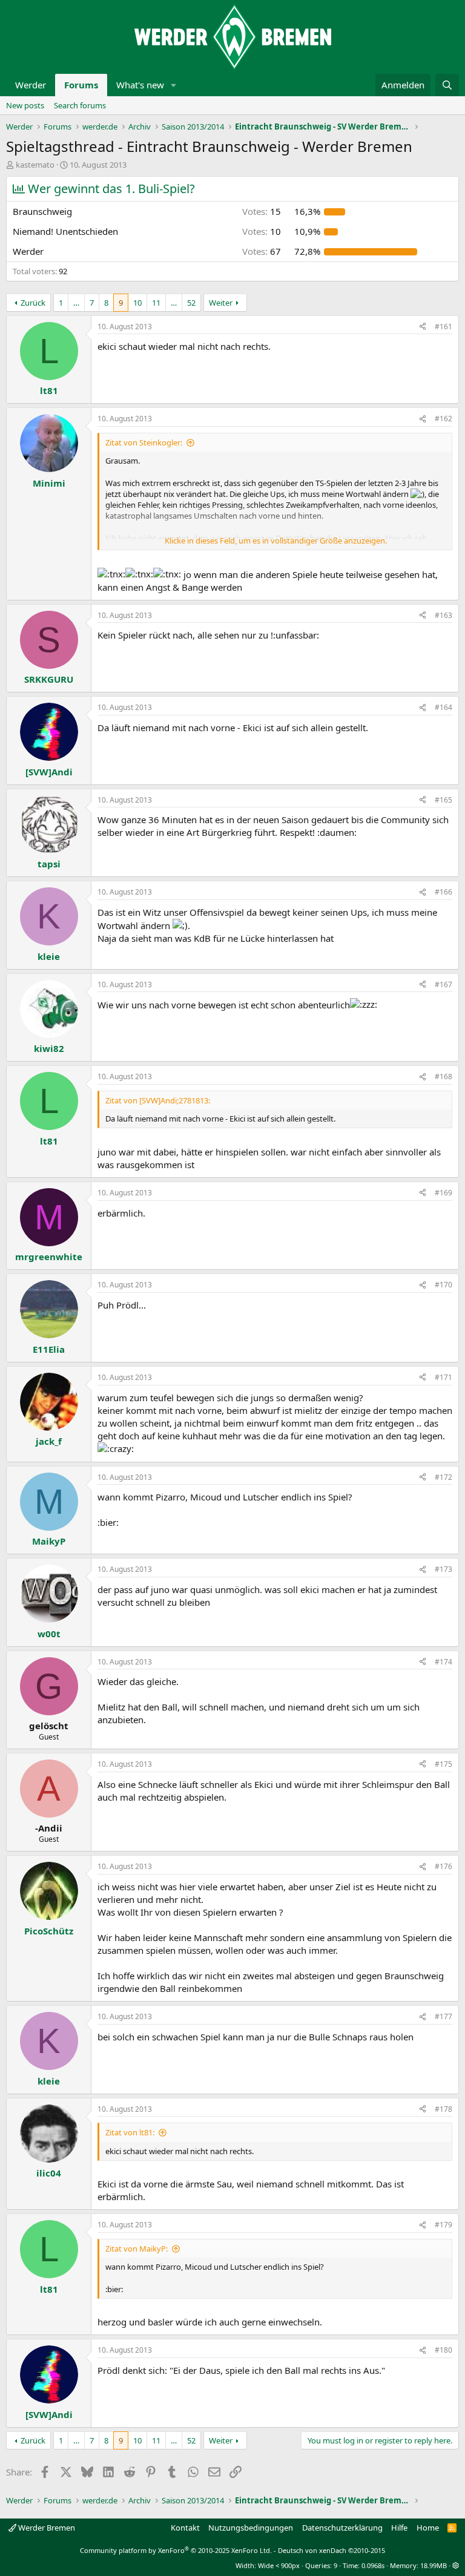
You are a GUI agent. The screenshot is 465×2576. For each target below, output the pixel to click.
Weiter (221, 303)
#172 (444, 1477)
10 (137, 303)
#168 (444, 1076)
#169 (444, 1193)
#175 (444, 1764)
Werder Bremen (46, 2528)
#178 (444, 2109)
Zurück (33, 303)
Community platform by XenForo (176, 2550)
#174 (444, 1662)
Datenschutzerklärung (342, 2528)
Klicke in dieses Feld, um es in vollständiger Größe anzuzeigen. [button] (276, 540)
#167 (444, 984)
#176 (444, 1866)
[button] (174, 85)
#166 (444, 892)
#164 (444, 707)
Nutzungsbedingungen (251, 2528)
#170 (444, 1285)
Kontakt (185, 2528)
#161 (444, 327)
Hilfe (399, 2528)
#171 (444, 1377)
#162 (444, 419)
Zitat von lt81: (130, 2132)
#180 (444, 2350)
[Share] (423, 327)
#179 (444, 2225)
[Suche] (447, 85)
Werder (31, 85)
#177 (444, 2016)
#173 (444, 1569)
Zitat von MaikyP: (137, 2249)
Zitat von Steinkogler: (144, 442)
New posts (25, 105)
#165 (444, 800)
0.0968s (373, 2565)
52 (191, 303)
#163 (444, 615)
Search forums (80, 105)
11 (156, 303)
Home (428, 2528)
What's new (140, 85)
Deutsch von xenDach (331, 2550)
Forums (81, 85)
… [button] (76, 303)
